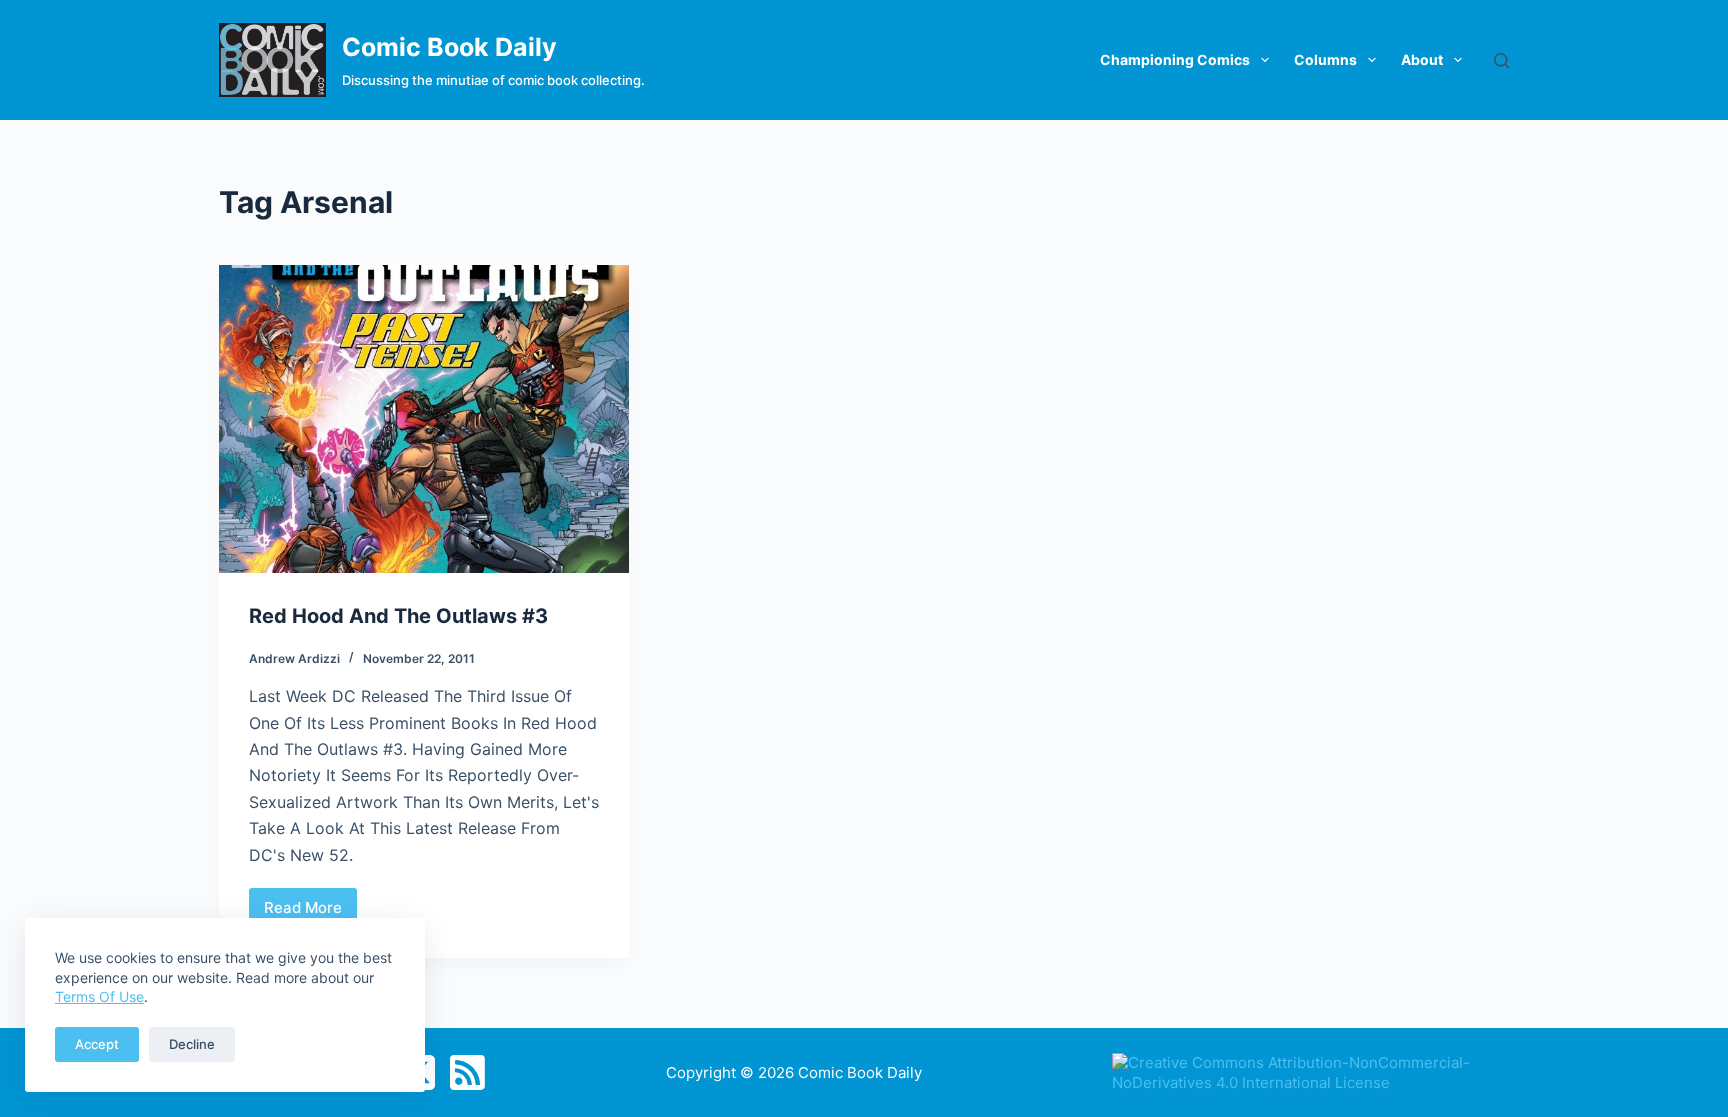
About (1422, 59)
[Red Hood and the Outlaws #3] (424, 419)
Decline (192, 1044)
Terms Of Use (99, 996)
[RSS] (467, 1072)
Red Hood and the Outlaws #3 (398, 616)
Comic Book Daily (449, 47)
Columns (1325, 59)
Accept (97, 1044)
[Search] (1501, 60)
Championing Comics (1175, 59)
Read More (310, 913)
